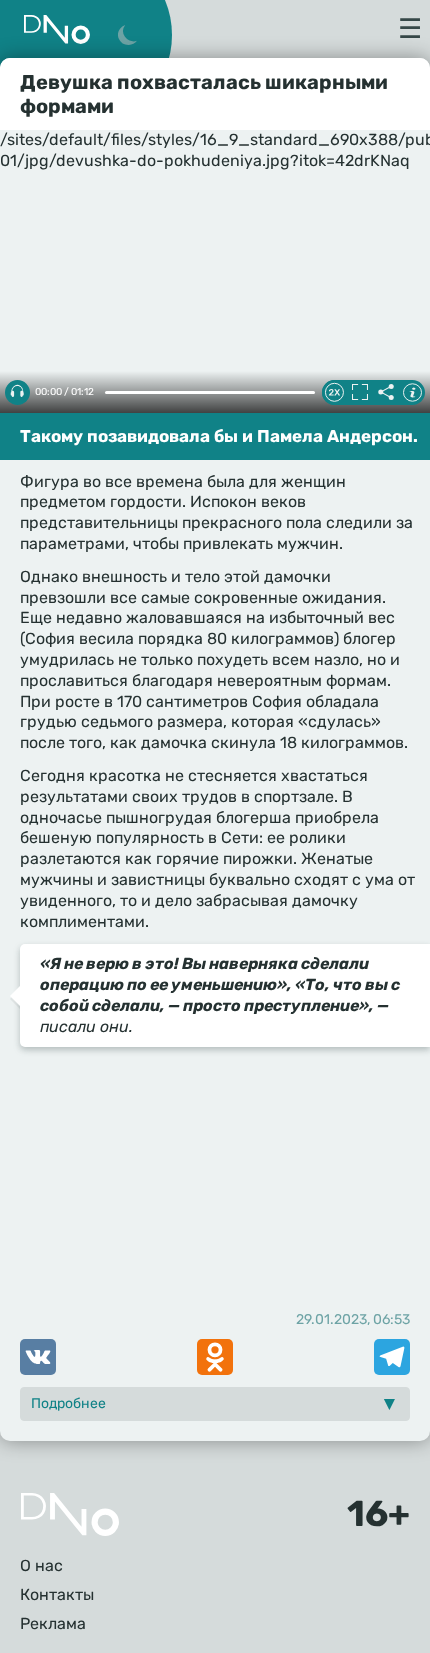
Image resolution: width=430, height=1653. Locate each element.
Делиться (386, 392)
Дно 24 (57, 29)
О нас (41, 1565)
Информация (412, 392)
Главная (70, 1514)
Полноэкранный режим (360, 392)
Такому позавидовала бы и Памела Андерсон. (219, 436)
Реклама (53, 1623)
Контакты (57, 1594)
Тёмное (127, 36)
